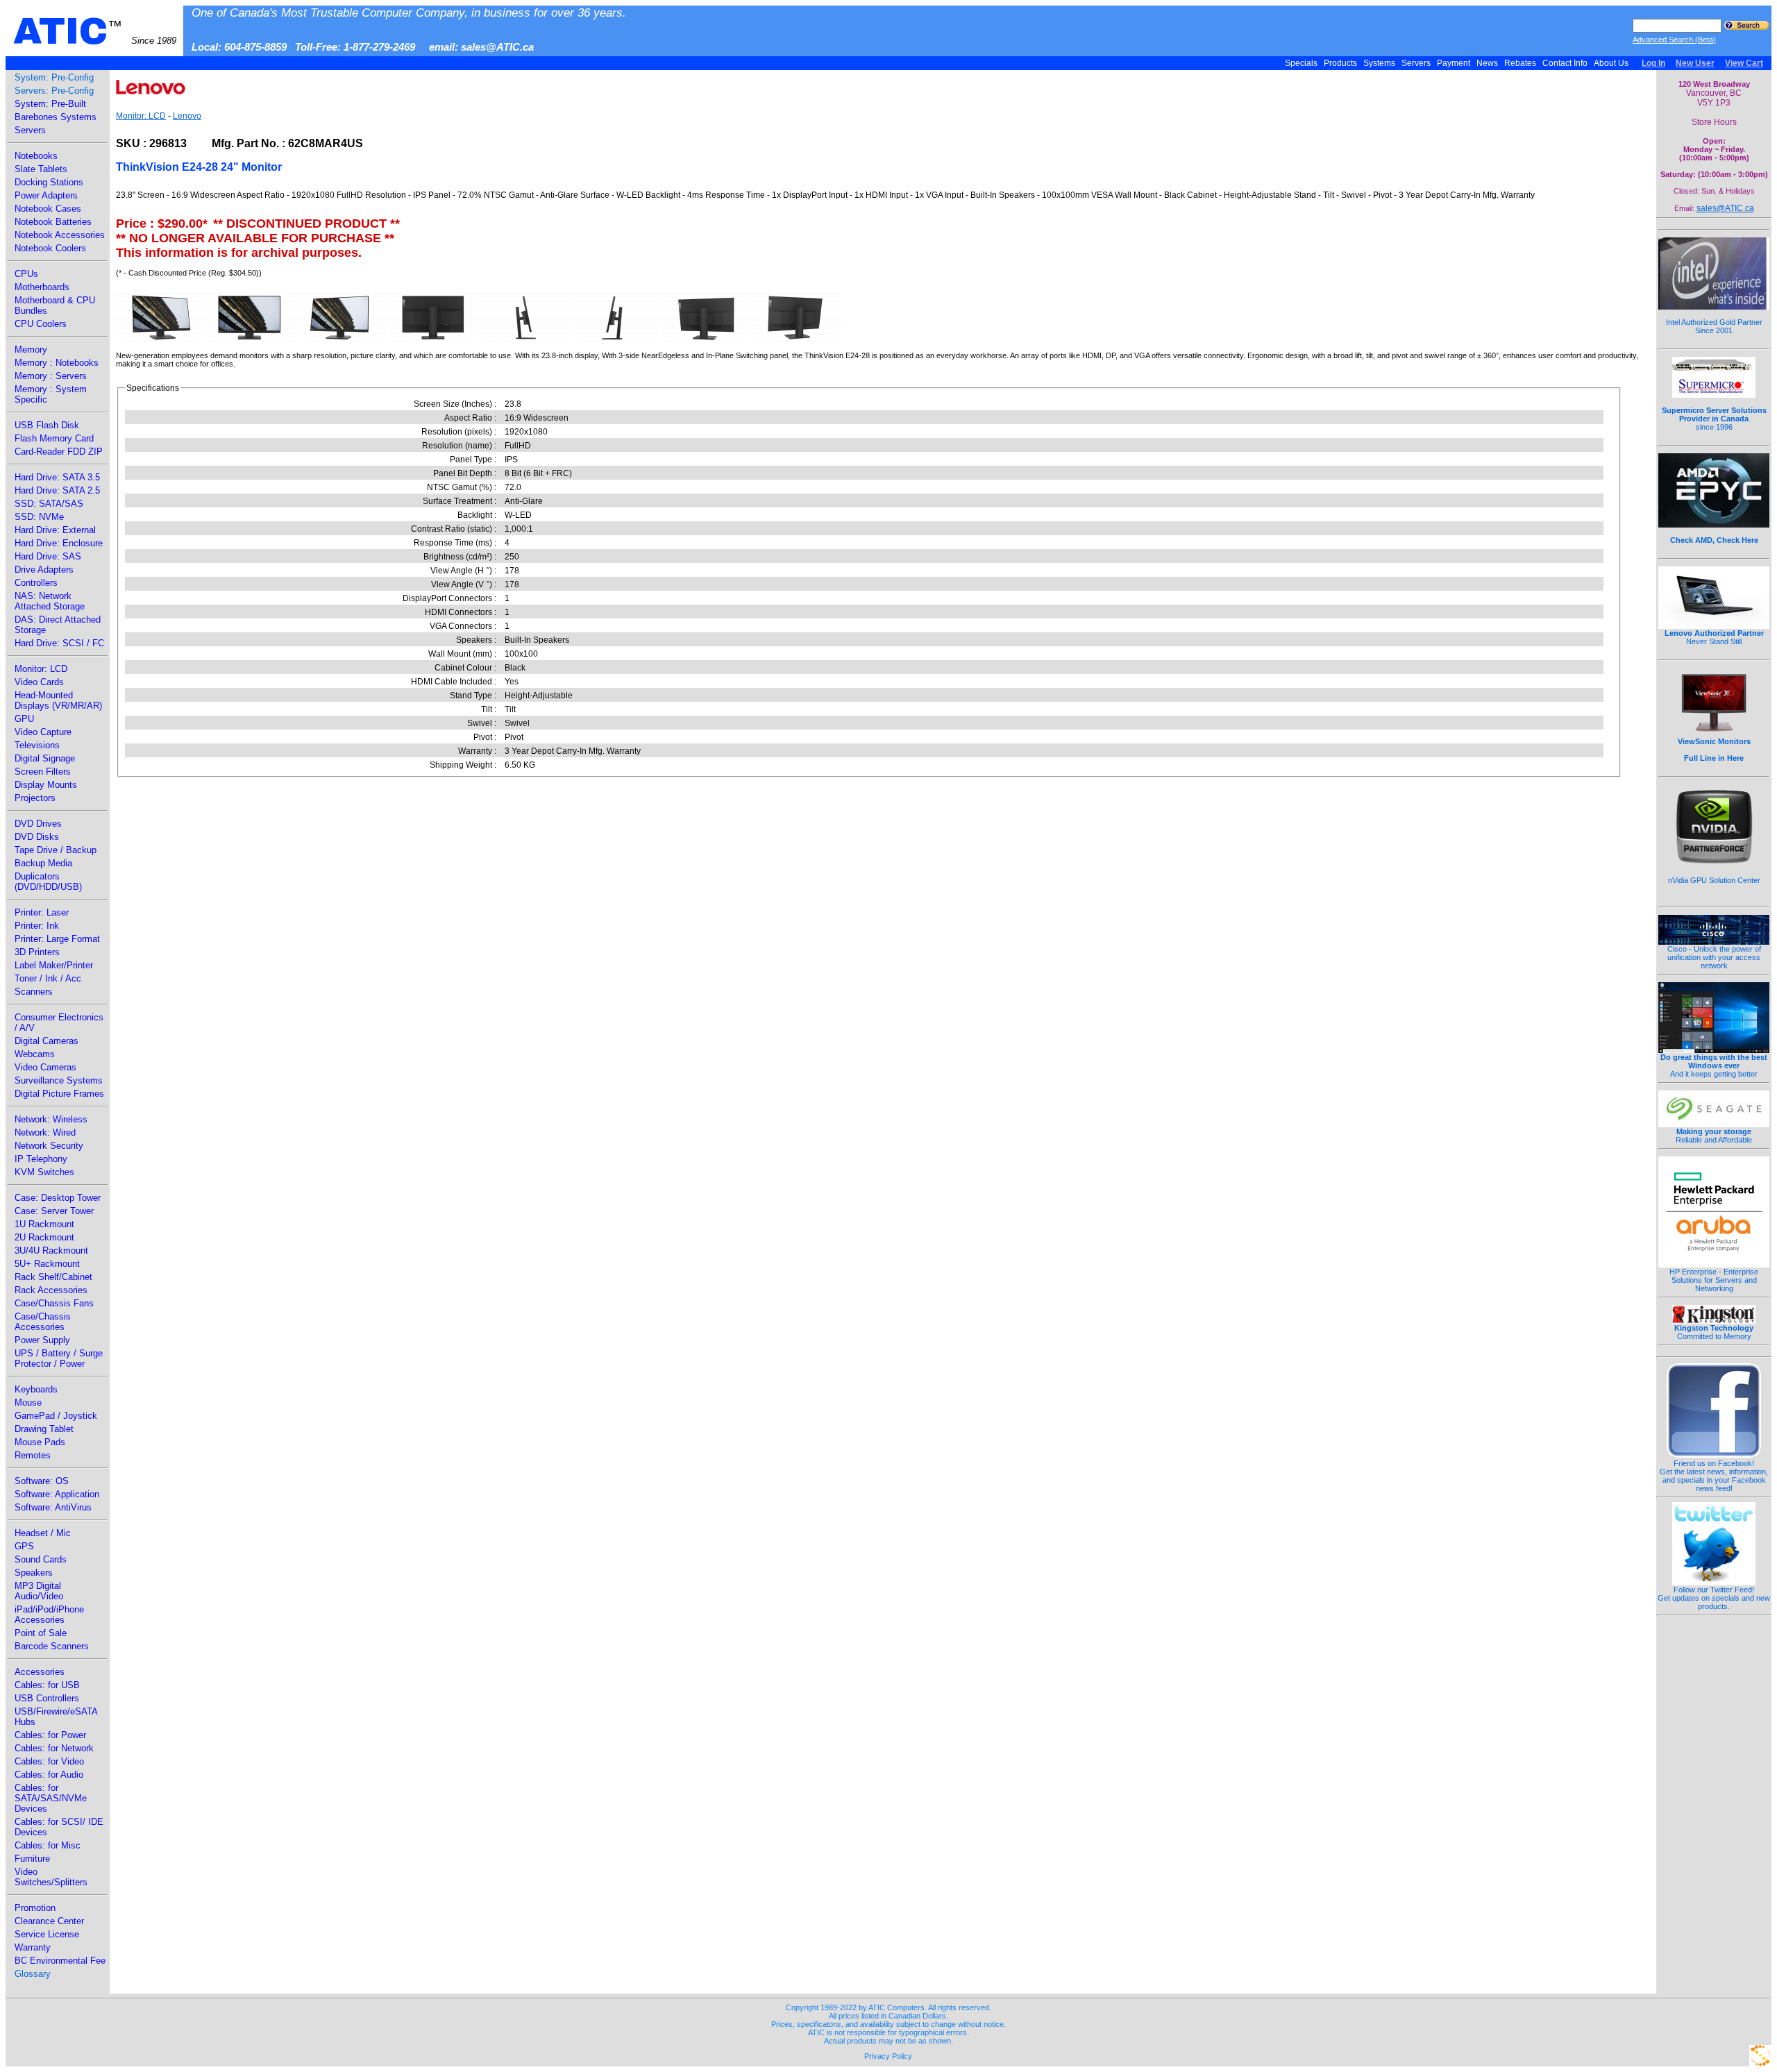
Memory (31, 349)
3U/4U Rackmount (51, 1250)
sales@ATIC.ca (1725, 208)
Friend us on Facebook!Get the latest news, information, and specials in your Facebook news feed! (1714, 1476)
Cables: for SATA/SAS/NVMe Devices (51, 1798)
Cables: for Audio (49, 1775)
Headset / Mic (43, 1533)
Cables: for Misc (48, 1845)
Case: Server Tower (54, 1211)
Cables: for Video (49, 1761)
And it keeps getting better (1714, 1066)
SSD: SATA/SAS (49, 504)
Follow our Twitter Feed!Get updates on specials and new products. (1714, 1598)
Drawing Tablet (44, 1429)
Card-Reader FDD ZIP (59, 452)
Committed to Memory (1714, 1332)
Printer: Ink (37, 926)
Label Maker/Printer (54, 965)
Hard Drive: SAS (48, 556)
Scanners (34, 992)
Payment (1454, 63)
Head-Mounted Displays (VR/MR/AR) (58, 700)
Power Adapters (46, 195)
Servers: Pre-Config (54, 91)
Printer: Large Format (57, 939)
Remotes (33, 1455)
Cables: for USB (47, 1685)
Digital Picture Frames (59, 1094)
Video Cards (39, 682)
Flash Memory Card (54, 438)
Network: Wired (45, 1132)
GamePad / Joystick (56, 1416)
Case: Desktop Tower (58, 1198)
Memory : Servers (51, 376)
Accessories (40, 1672)
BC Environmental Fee (60, 1961)
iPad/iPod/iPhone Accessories (49, 1615)
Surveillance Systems (59, 1080)
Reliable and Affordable (1714, 1136)
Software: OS (42, 1481)
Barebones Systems (56, 117)
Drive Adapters (44, 570)
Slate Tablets (41, 169)
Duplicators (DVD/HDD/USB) (48, 882)
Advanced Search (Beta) (1674, 40)
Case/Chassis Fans (54, 1303)
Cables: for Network (54, 1748)
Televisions (37, 745)
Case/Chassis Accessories (43, 1322)
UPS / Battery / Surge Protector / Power (59, 1358)
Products (1340, 63)
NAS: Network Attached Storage (50, 601)
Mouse (28, 1403)
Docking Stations (49, 182)
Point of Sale (41, 1633)
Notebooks (36, 156)
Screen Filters (43, 772)
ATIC (95, 31)
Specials (1301, 63)
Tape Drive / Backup (56, 850)
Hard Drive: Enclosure (59, 543)
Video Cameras (45, 1067)
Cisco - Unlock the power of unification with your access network (1714, 957)
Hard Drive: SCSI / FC (59, 643)
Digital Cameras (47, 1041)
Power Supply (42, 1340)
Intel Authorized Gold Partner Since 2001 (1714, 326)
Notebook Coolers (50, 248)
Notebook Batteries (53, 222)
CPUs (26, 274)
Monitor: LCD (41, 669)
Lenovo (187, 116)
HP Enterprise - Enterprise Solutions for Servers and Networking (1714, 1280)
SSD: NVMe (39, 517)
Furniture (32, 1859)
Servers (1416, 63)
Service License (47, 1934)
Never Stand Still (1714, 637)
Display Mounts (46, 785)
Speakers (34, 1573)
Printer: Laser (42, 912)
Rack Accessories (51, 1290)
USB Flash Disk (47, 425)
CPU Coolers (41, 324)
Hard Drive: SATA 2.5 (57, 490)
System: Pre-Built (50, 104)
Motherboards (42, 287)
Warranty (33, 1947)
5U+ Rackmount (47, 1264)
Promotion (35, 1908)
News (1487, 63)
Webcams (35, 1054)
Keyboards (36, 1389)
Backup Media (43, 863)
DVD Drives (38, 824)
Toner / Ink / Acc (48, 978)
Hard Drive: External (55, 530)
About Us (1611, 63)
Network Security (49, 1146)
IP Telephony (41, 1159)
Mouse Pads (40, 1442)
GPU (24, 719)
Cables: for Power (50, 1735)
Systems (1379, 63)
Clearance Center (49, 1921)
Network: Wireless (51, 1119)
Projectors (35, 798)
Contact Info (1565, 63)
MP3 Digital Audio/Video (39, 1591)
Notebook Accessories (60, 235)
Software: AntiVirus (53, 1507)
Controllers (36, 583)
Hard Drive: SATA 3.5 (57, 477)
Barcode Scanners (52, 1646)
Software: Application (57, 1494)
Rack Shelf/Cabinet (53, 1277)
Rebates (1520, 63)
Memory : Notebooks (57, 363)
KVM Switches (44, 1172)
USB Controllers (47, 1698)
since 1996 (1714, 419)
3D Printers (37, 952)
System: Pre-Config (54, 77)
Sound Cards (41, 1559)
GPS (24, 1546)
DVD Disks (37, 837)
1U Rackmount (44, 1224)
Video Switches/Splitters (51, 1877)
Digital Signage (45, 758)
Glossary (33, 1974)
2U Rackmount (44, 1237)
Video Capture (43, 732)
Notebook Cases (48, 209)
